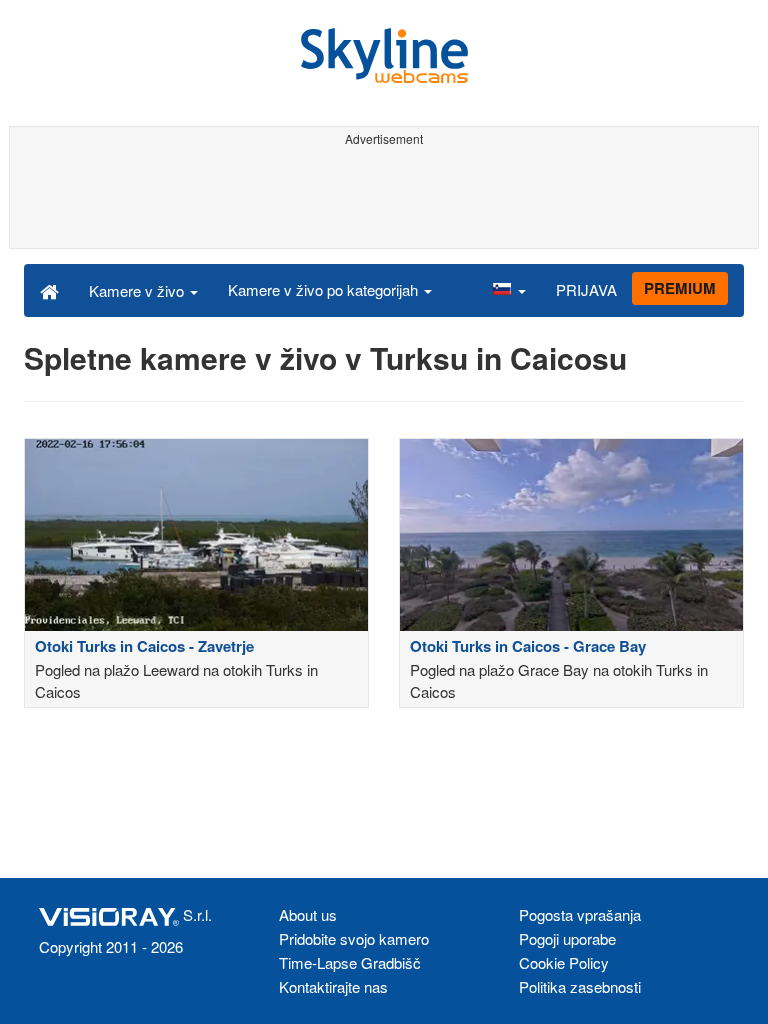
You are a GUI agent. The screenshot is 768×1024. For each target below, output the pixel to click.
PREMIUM (680, 288)
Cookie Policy (564, 962)
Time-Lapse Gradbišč (350, 962)
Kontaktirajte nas (333, 986)
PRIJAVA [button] (586, 289)
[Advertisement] (384, 198)
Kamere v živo (138, 290)
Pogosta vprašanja (580, 914)
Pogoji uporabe (567, 938)
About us (308, 914)
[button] (509, 290)
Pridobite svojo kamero (354, 938)
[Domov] (49, 290)
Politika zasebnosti (580, 986)
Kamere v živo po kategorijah (325, 289)
